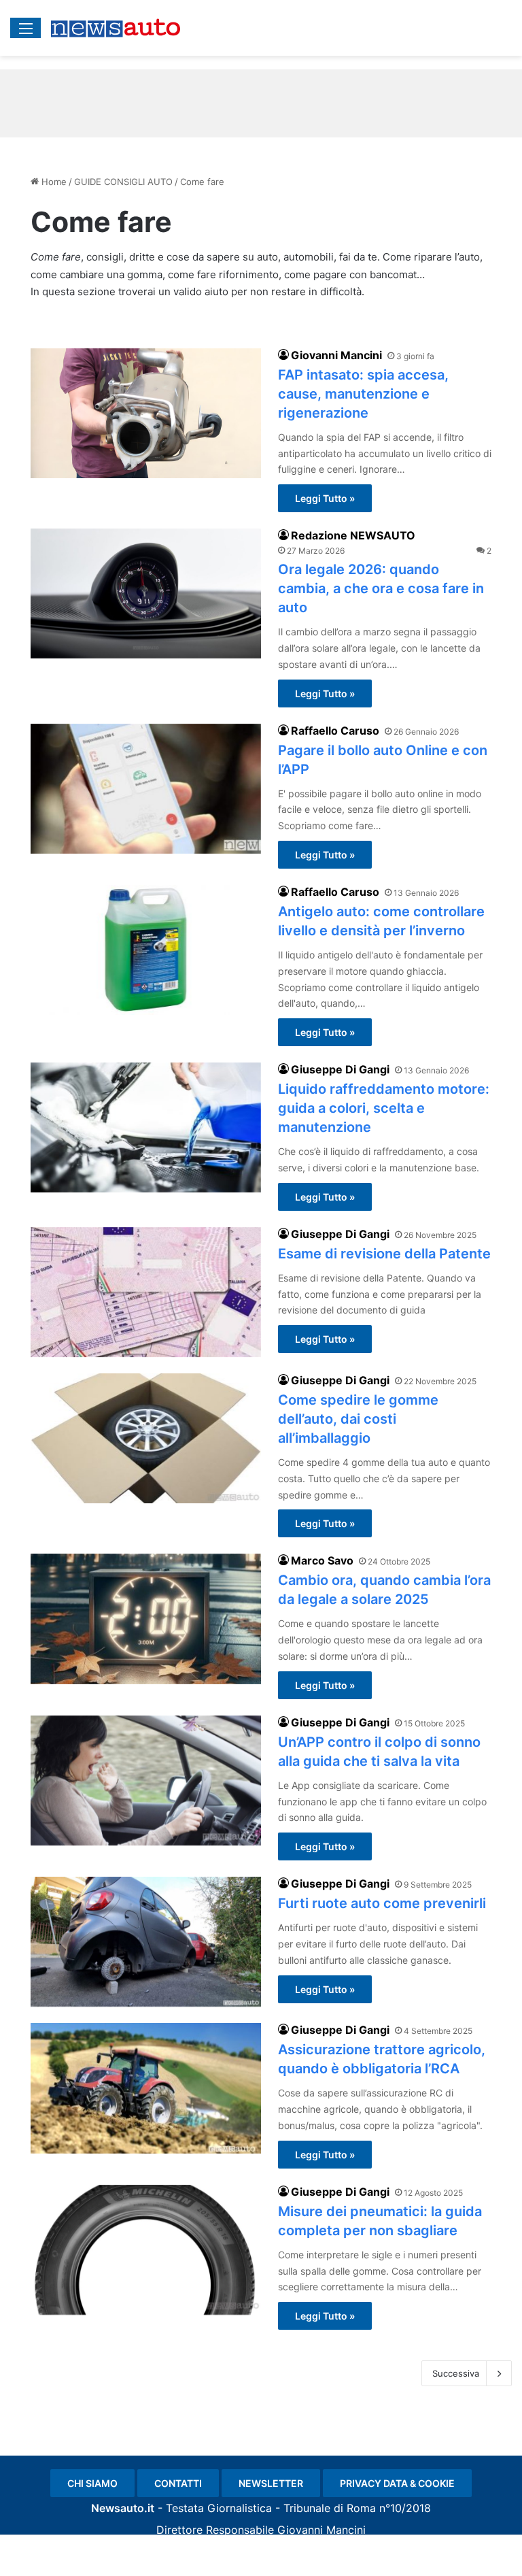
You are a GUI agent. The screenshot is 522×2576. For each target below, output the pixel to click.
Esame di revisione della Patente (384, 1254)
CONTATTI (178, 2483)
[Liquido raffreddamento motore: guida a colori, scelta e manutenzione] (146, 1127)
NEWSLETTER (271, 2483)
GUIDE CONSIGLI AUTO (123, 182)
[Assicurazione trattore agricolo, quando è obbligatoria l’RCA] (146, 2088)
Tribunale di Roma (330, 2508)
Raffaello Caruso (335, 731)
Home (53, 182)
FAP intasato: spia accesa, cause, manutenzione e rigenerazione (363, 394)
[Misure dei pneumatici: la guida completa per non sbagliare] (146, 2250)
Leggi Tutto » (325, 498)
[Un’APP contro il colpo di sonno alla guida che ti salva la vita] (146, 1780)
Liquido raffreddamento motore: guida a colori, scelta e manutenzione (384, 1108)
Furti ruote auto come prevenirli (382, 1903)
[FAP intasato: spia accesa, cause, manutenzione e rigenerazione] (146, 413)
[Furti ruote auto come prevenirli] (146, 1942)
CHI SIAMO (92, 2483)
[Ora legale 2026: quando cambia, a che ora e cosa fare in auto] (146, 593)
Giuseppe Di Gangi (340, 1069)
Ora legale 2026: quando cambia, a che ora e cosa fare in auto (381, 588)
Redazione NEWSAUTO (353, 535)
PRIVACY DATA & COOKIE (397, 2483)
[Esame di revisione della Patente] (146, 1292)
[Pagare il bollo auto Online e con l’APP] (146, 789)
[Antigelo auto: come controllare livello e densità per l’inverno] (146, 950)
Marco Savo (322, 1560)
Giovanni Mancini (336, 355)
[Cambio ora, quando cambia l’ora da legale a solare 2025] (146, 1619)
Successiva (456, 2373)
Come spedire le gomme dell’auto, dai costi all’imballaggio (358, 1419)
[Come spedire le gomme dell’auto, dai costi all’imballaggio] (146, 1438)
